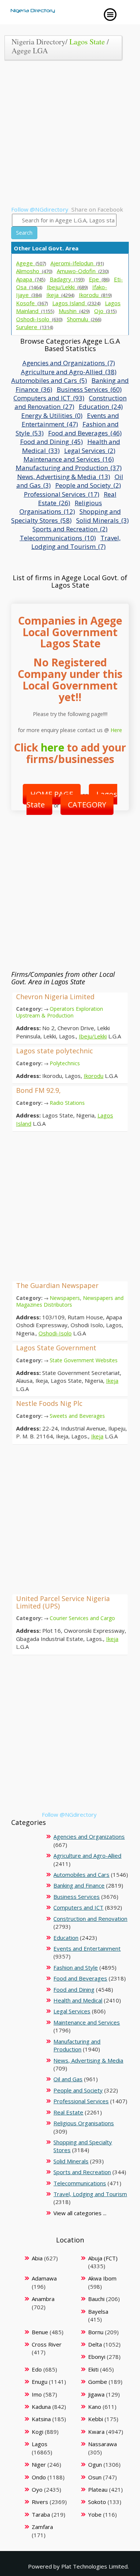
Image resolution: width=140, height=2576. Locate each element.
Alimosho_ (34, 271)
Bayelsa (98, 2311)
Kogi (38, 2432)
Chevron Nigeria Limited (55, 997)
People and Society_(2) (88, 485)
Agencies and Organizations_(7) (69, 363)
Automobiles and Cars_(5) (49, 380)
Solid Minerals (71, 2161)
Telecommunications (80, 2183)
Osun (95, 2477)
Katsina (41, 2419)
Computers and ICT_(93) (49, 398)
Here (116, 730)
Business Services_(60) (89, 389)
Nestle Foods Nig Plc (49, 1403)
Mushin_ (74, 311)
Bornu (96, 2332)
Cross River (47, 2344)
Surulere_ (35, 327)
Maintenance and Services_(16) (69, 459)
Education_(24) (101, 407)
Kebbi (96, 2419)
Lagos (40, 2444)
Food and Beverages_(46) (85, 433)
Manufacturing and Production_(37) (69, 468)
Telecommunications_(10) (58, 538)
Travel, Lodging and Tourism (90, 2194)
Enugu (40, 2382)
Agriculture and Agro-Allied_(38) (69, 372)
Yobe (95, 2514)
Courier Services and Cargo (82, 1618)
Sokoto (97, 2502)
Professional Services (81, 2101)
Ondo (39, 2477)
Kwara (96, 2432)
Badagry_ (67, 279)
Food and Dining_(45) (52, 442)
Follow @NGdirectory (40, 209)
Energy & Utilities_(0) (52, 415)
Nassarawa (102, 2444)
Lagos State (87, 42)
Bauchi (96, 2299)
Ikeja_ (60, 295)
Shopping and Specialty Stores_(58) (66, 516)
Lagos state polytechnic (55, 1051)
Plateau (98, 2489)
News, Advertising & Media (88, 2060)
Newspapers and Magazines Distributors (70, 1301)
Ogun (95, 2464)
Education (66, 1938)
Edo (37, 2369)
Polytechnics (65, 1063)
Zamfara (42, 2527)
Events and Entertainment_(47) (70, 420)
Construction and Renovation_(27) (71, 402)
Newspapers (65, 1298)
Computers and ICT (78, 1907)
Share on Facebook (97, 209)
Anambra (43, 2299)
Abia (37, 2258)
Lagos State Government (56, 1348)
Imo (37, 2394)
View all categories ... (80, 2213)
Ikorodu (94, 1076)
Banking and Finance (79, 1885)
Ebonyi (97, 2357)
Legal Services (72, 2011)
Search (24, 233)
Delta (95, 2344)
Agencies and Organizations (89, 1836)
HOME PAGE (52, 794)
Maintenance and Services (87, 2022)
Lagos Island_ (76, 303)
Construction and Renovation (90, 1919)
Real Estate (68, 2112)
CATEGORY (87, 805)
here (52, 747)
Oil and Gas (68, 2079)
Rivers (40, 2502)
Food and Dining (74, 1989)
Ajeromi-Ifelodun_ (77, 263)
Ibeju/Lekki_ (67, 287)
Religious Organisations (84, 2123)
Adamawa (44, 2278)
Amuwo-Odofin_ (83, 271)
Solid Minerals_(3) (102, 520)
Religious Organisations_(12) (61, 507)
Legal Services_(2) (90, 451)
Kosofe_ (32, 303)
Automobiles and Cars (81, 1875)
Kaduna (41, 2407)
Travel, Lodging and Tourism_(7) (76, 542)
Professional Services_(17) (62, 494)
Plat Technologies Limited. (95, 2566)
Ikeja (112, 1381)
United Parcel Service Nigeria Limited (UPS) (63, 1602)
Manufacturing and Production (77, 2045)
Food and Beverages (80, 1978)
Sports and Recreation (82, 2172)
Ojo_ (105, 311)
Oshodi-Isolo (55, 1333)
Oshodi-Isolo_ (39, 319)
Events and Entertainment (87, 1948)
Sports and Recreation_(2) (70, 529)
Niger (39, 2464)
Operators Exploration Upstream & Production (60, 1012)
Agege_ (31, 263)
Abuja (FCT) (103, 2258)
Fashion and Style (76, 1967)
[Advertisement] (70, 136)
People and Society (78, 2090)
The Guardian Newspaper (57, 1285)
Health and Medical (78, 2000)
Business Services (77, 1897)
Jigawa (96, 2394)
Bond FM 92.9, (38, 1090)
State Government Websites (84, 1360)
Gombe (98, 2382)
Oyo (37, 2489)
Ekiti (93, 2369)
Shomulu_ (84, 319)
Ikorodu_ (95, 295)
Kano (95, 2407)
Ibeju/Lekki (93, 1036)
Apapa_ (31, 279)
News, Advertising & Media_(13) (64, 477)
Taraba (41, 2514)
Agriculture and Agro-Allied (87, 1856)
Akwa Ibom (102, 2278)
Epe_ (99, 279)
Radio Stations (67, 1103)
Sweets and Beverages (77, 1416)
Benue (40, 2332)
